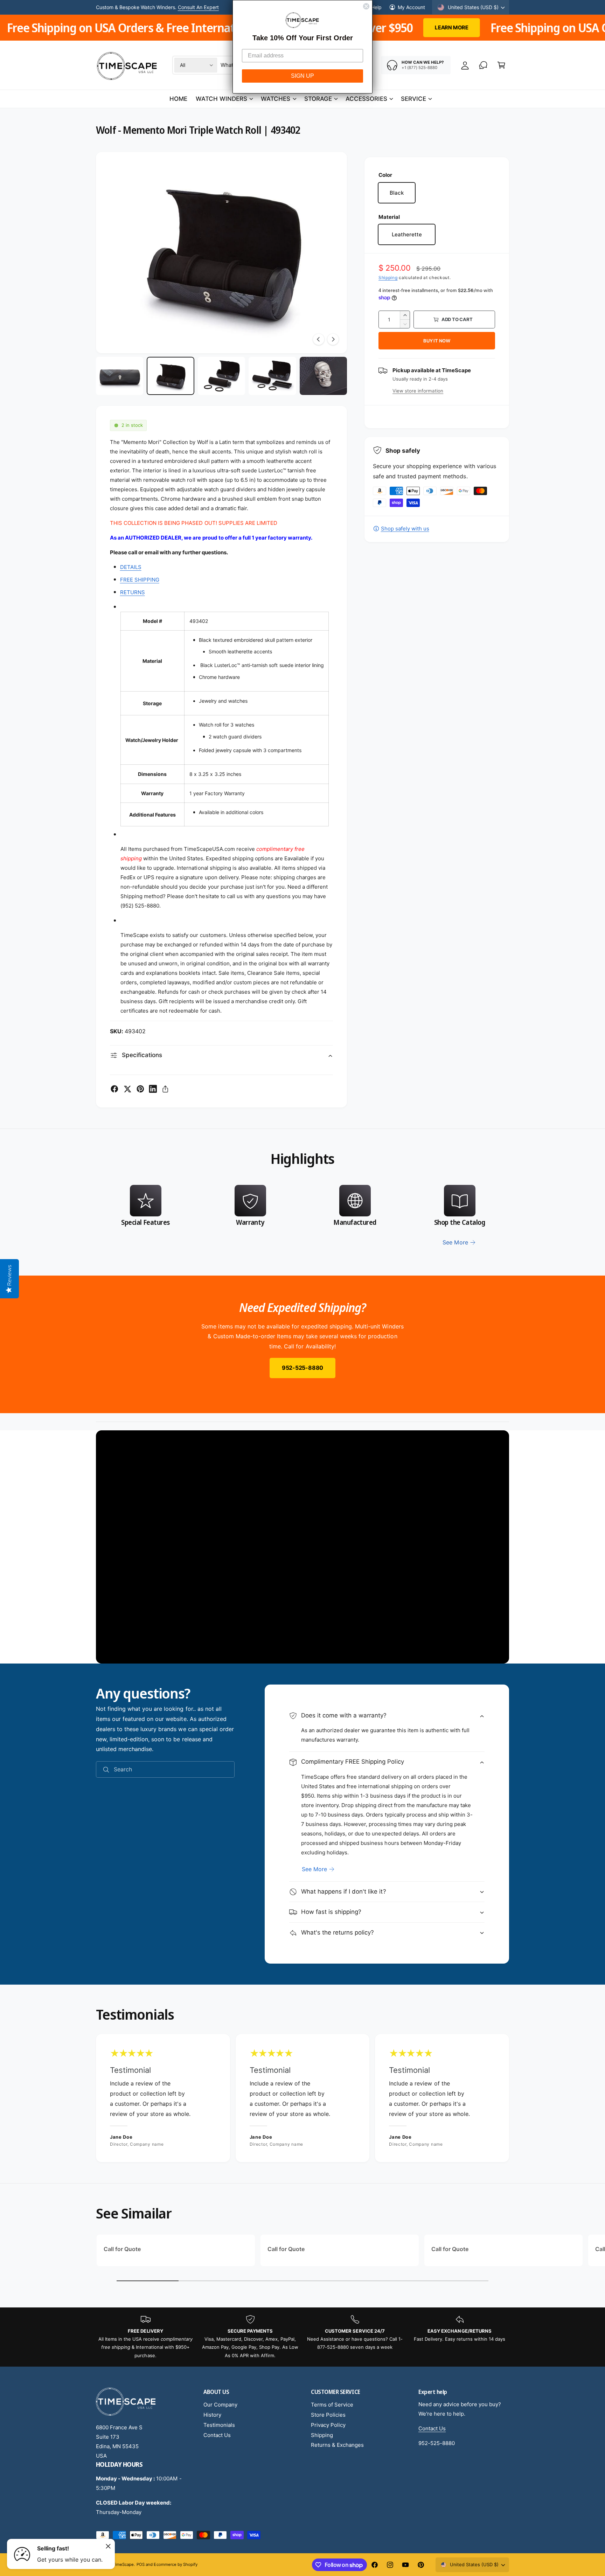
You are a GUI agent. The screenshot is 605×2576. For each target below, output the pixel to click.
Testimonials (219, 2425)
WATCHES (276, 99)
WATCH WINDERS (221, 99)
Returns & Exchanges (337, 2445)
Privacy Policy (328, 2425)
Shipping (388, 277)
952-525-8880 (302, 1368)
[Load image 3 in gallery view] (221, 376)
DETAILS (131, 567)
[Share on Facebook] (114, 1089)
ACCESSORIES (366, 99)
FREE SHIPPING (140, 580)
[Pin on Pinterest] (140, 1089)
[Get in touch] (483, 65)
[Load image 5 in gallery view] (323, 376)
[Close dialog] (366, 6)
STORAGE (318, 99)
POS (141, 2564)
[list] (302, 1216)
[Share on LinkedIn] (153, 1089)
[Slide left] (319, 339)
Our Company (220, 2405)
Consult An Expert (198, 7)
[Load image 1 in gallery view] (120, 376)
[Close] (108, 2546)
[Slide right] (333, 339)
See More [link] (455, 1242)
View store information (418, 391)
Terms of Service (332, 2405)
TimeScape (123, 2564)
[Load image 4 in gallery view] (272, 376)
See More (314, 1869)
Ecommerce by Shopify (175, 2564)
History (212, 2415)
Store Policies (328, 2415)
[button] (501, 65)
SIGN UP (302, 76)
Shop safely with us (405, 529)
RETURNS (133, 592)
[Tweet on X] (127, 1089)
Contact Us (217, 2435)
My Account (411, 7)
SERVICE (413, 99)
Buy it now (437, 341)
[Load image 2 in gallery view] (170, 376)
